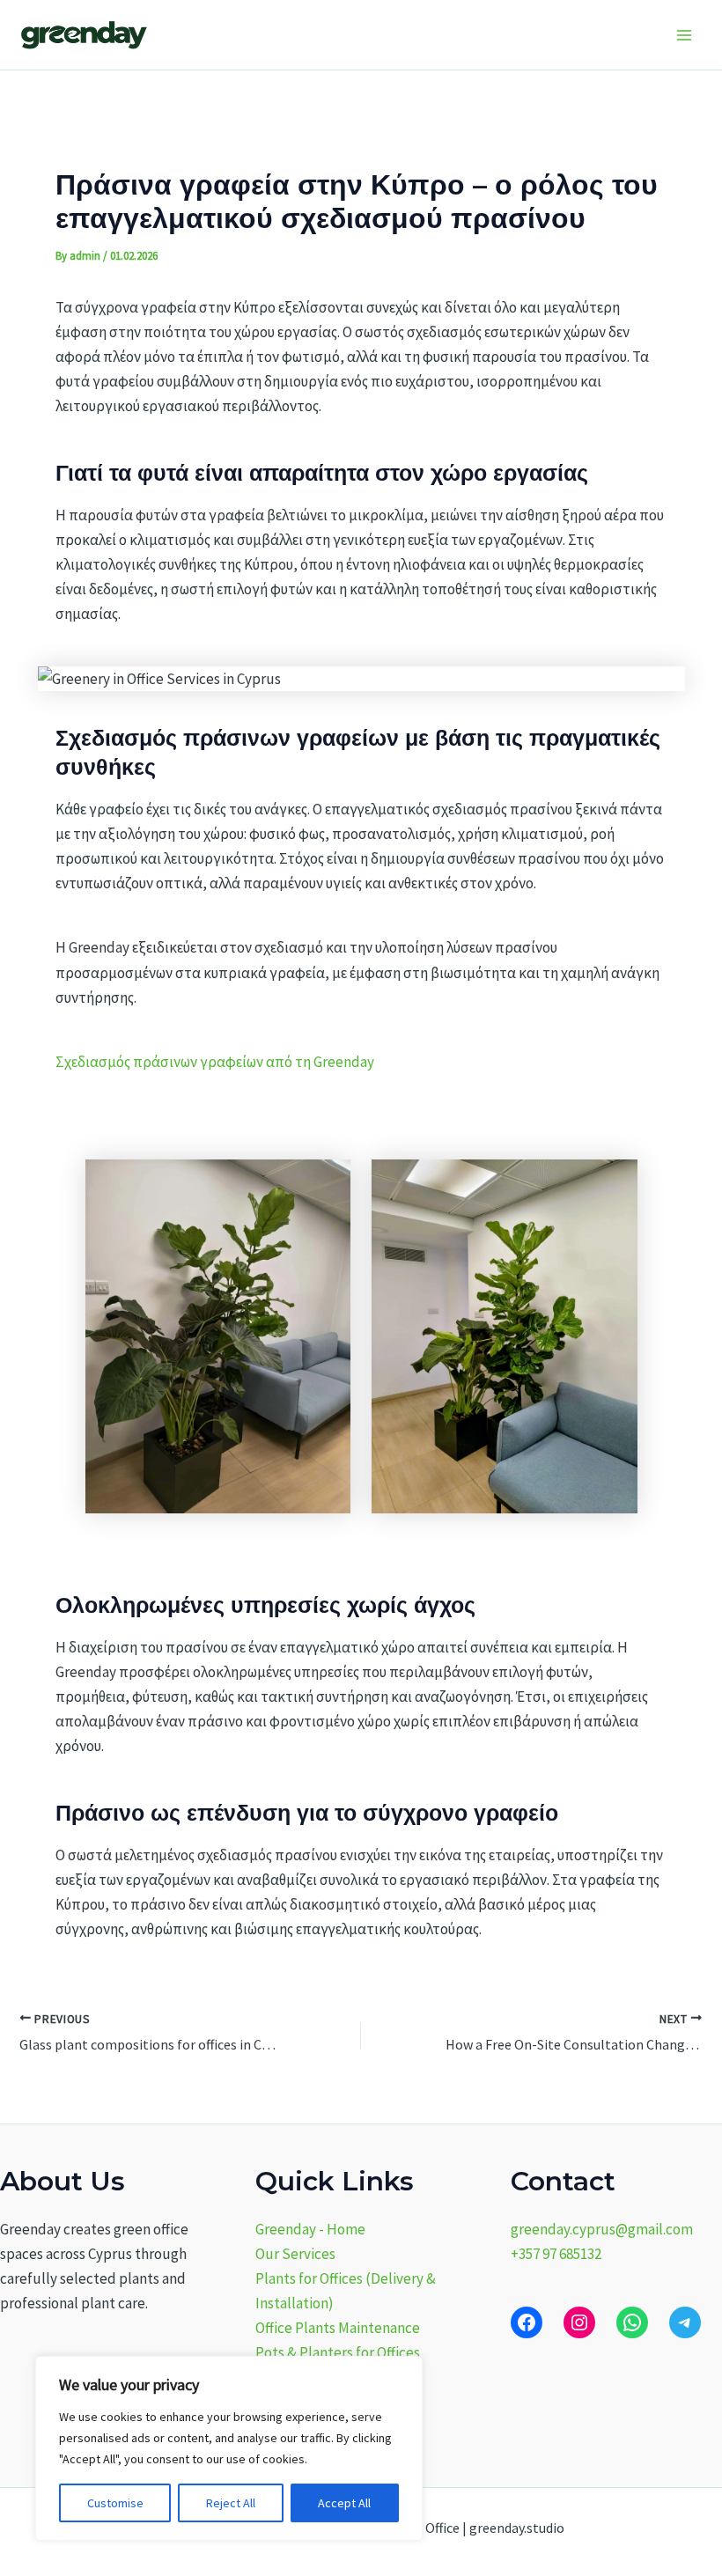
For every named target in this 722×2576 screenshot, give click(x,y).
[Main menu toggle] (685, 35)
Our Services (295, 2254)
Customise (115, 2503)
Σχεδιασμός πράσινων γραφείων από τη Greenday (215, 1062)
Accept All (344, 2503)
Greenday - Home (310, 2229)
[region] (229, 2448)
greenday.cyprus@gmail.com (602, 2229)
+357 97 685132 (556, 2254)
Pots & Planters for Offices (338, 2352)
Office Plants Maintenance (338, 2328)
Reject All (231, 2503)
